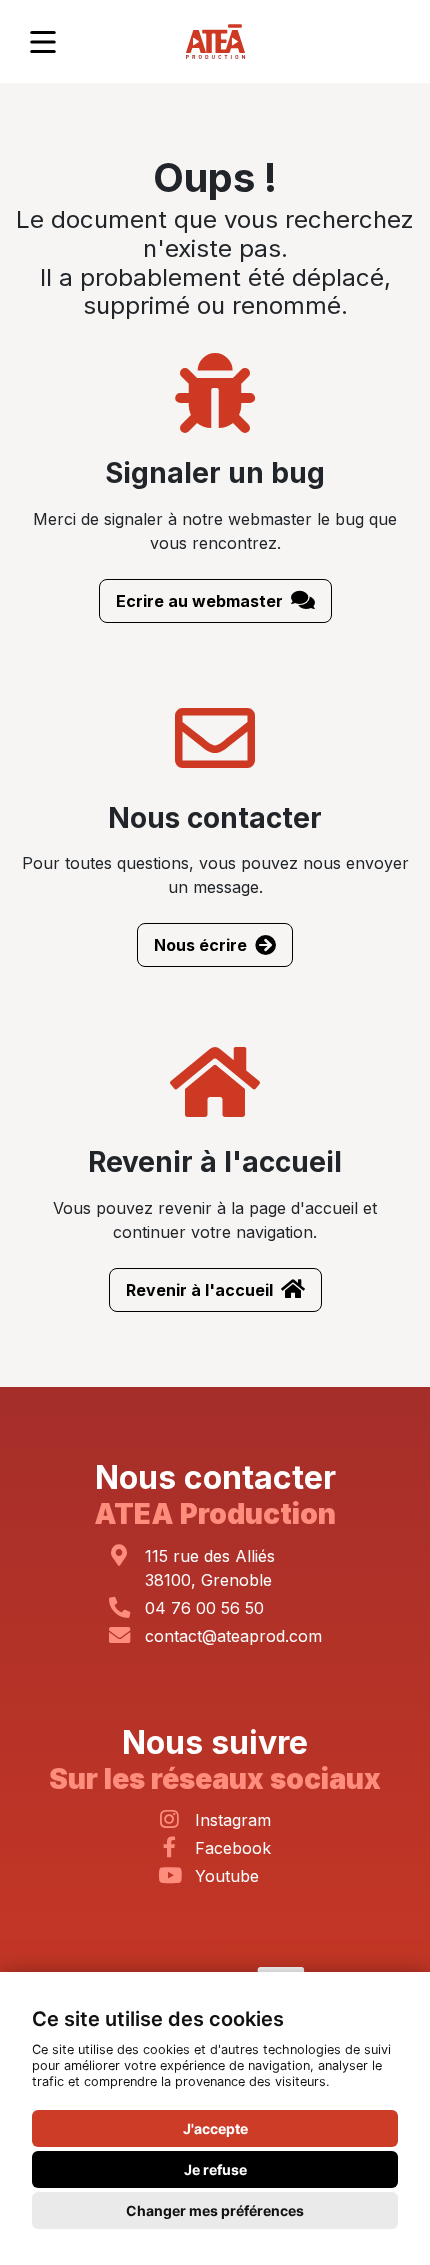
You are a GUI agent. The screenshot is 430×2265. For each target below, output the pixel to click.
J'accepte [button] (215, 2128)
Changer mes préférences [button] (215, 2210)
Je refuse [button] (215, 2169)
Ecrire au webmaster (199, 601)
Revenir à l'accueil (199, 1290)
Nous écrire (200, 945)
